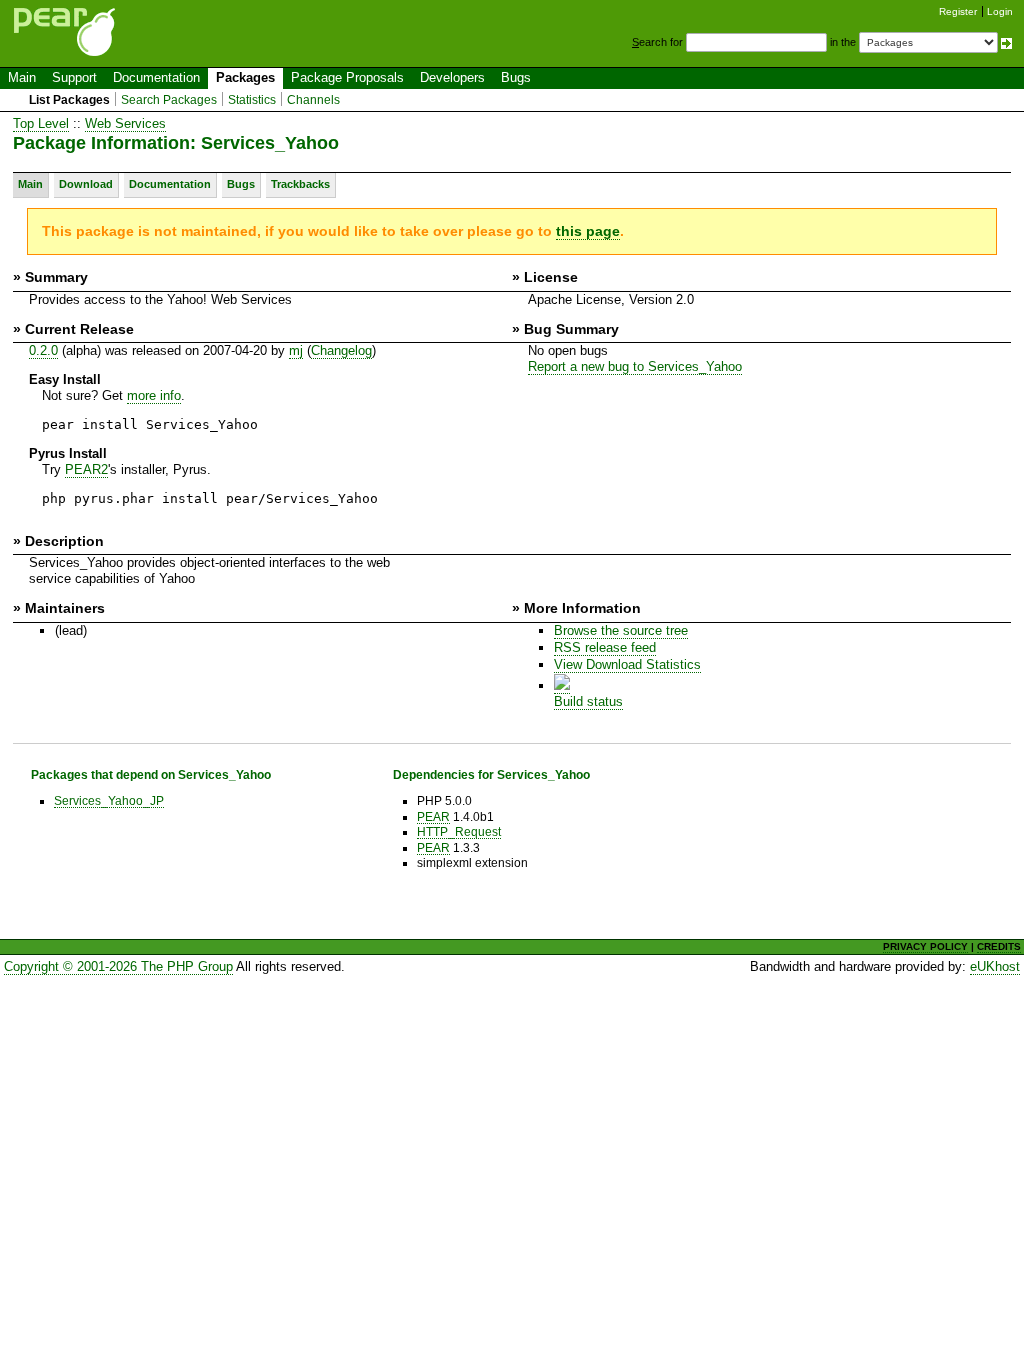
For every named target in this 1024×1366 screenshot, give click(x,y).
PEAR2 (86, 469)
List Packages (69, 100)
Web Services (125, 123)
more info (154, 395)
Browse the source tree (621, 630)
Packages (245, 77)
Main (22, 77)
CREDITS (999, 946)
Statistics (252, 100)
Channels (313, 100)
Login (1000, 11)
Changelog (341, 350)
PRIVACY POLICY (925, 946)
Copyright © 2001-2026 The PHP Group (118, 966)
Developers (452, 77)
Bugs (516, 77)
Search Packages (169, 100)
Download (86, 184)
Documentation (156, 77)
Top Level (41, 123)
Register (958, 11)
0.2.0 (43, 350)
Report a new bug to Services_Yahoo (635, 366)
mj (296, 350)
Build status (588, 701)
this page (588, 231)
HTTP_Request (459, 831)
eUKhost (995, 966)
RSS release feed (605, 647)
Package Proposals (347, 77)
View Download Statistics (627, 664)
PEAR (433, 816)
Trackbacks (300, 184)
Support (74, 77)
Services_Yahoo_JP (109, 800)
